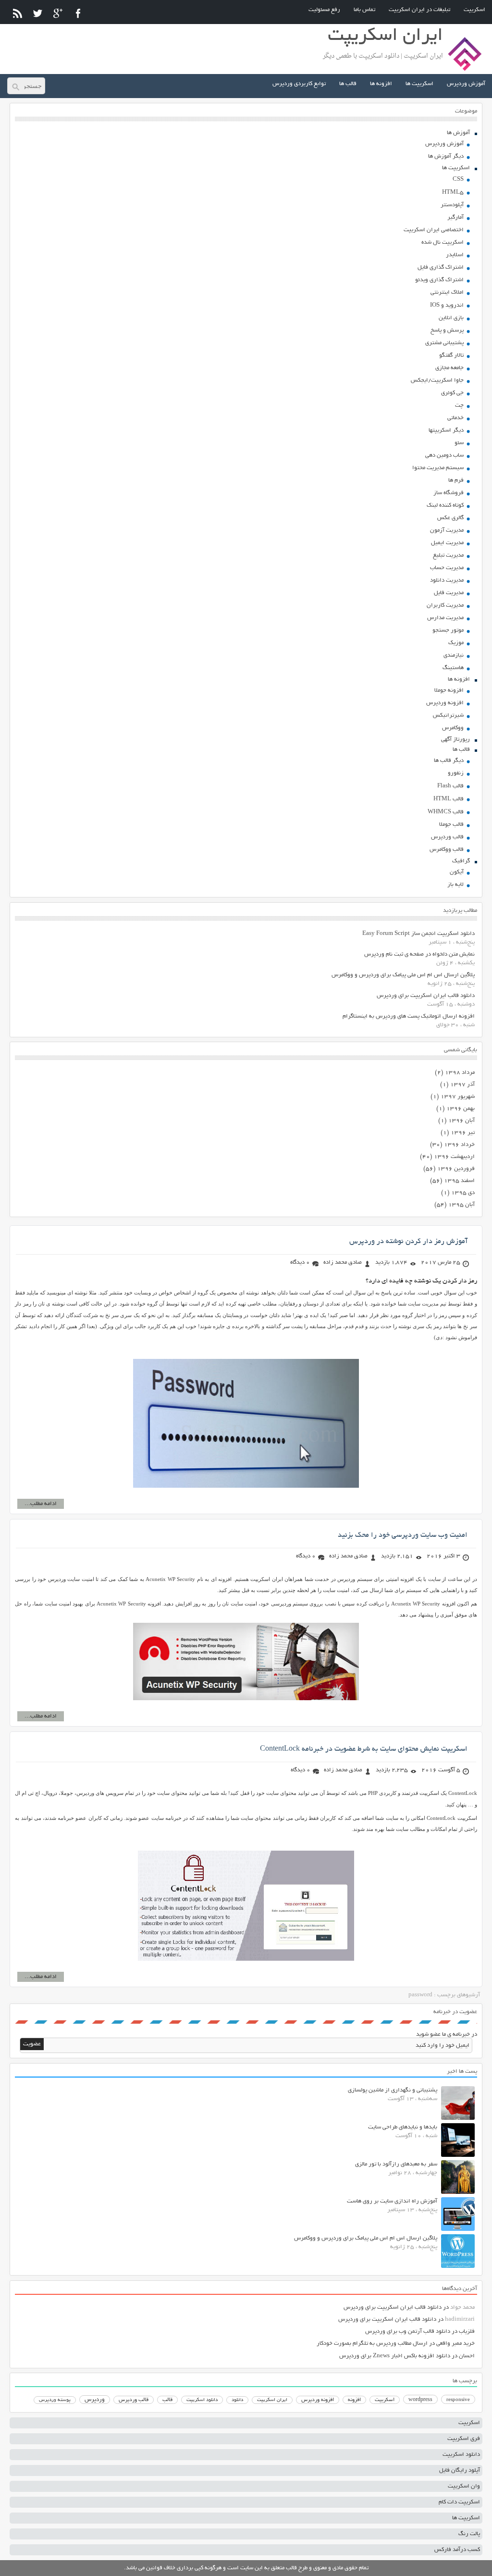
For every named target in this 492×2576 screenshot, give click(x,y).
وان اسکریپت (464, 2486)
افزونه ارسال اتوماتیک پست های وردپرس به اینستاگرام (409, 1016)
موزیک (456, 643)
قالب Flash (450, 786)
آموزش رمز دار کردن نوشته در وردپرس (408, 1242)
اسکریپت (474, 10)
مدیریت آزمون (447, 530)
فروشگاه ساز (449, 493)
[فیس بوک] (78, 13)
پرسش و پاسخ (447, 330)
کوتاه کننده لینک (445, 505)
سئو (459, 443)
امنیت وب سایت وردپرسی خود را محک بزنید (403, 1535)
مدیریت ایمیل (447, 543)
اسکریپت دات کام (459, 2502)
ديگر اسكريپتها (446, 430)
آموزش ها (458, 133)
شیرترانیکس (448, 716)
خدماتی (455, 418)
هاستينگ (453, 668)
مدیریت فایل (449, 593)
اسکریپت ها (419, 84)
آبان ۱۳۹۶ (461, 1121)
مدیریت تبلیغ (448, 555)
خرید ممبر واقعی (455, 2344)
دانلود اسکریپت (202, 2400)
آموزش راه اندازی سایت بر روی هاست (392, 2201)
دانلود (237, 2400)
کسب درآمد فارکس (457, 2550)
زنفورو (456, 773)
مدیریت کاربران (445, 605)
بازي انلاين (451, 318)
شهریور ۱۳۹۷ (458, 1097)
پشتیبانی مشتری (444, 343)
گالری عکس (450, 518)
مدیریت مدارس (445, 618)
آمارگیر (455, 218)
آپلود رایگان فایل (460, 2470)
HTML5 (453, 193)
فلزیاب (467, 2332)
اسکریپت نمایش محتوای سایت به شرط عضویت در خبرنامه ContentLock (364, 1749)
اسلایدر (455, 255)
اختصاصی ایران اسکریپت (434, 230)
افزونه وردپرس (445, 703)
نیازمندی (454, 655)
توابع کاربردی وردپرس (299, 84)
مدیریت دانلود (447, 580)
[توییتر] (38, 13)
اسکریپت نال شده (443, 243)
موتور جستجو (448, 630)
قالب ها (348, 84)
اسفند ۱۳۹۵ (459, 1181)
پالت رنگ (469, 2534)
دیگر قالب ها (449, 761)
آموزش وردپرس (466, 84)
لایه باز (455, 885)
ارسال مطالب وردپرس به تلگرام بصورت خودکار (372, 2344)
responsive (458, 2400)
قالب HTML (449, 799)
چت (459, 405)
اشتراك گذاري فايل (441, 268)
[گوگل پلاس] (58, 13)
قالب (167, 2400)
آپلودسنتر (452, 205)
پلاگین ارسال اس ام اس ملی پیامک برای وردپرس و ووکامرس (403, 975)
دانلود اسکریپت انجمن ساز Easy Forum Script (418, 934)
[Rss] (18, 13)
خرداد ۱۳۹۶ (459, 1145)
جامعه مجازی (449, 368)
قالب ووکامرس (447, 850)
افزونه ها (381, 84)
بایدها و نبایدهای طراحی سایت (403, 2127)
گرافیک (461, 861)
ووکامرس (453, 728)
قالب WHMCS (446, 812)
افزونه (354, 2400)
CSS (458, 180)
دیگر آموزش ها (446, 156)
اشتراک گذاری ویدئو (439, 280)
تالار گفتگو (451, 355)
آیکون (457, 872)
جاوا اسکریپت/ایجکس (437, 380)
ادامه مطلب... (41, 1504)
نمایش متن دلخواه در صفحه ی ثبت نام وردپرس (419, 954)
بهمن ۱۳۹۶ (461, 1109)
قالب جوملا (451, 825)
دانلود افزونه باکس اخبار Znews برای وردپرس (395, 2356)
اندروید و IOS (447, 305)
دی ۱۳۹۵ (463, 1193)
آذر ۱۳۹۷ (462, 1085)
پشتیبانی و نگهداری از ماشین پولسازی (393, 2090)
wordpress (420, 2400)
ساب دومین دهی (444, 455)
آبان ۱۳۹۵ (461, 1205)
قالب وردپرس (447, 837)
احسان (467, 2356)
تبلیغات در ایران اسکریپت (419, 10)
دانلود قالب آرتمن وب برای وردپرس (408, 2332)
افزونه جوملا (449, 691)
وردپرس (95, 2400)
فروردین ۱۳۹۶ (456, 1169)
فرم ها (456, 480)
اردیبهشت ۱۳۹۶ (454, 1157)
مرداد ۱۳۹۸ (460, 1073)
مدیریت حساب (447, 568)
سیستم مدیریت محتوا (438, 468)
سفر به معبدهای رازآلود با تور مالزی (396, 2164)
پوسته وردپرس (55, 2400)
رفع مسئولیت (324, 10)
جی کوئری (452, 393)
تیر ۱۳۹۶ (463, 1133)
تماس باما (364, 10)
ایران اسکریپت (272, 2400)
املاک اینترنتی (447, 292)
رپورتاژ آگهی (455, 740)
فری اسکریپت (464, 2439)
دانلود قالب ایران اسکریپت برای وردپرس (426, 996)
